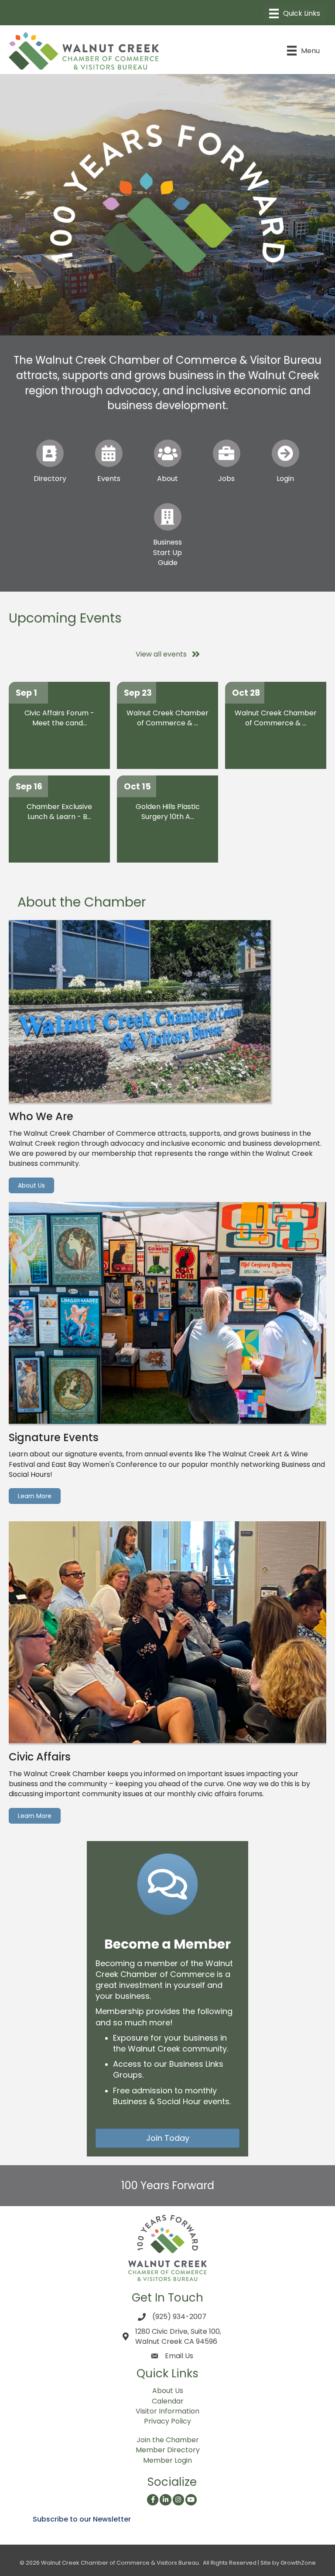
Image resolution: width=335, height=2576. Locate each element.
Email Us (179, 2356)
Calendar (168, 2401)
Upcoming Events (65, 618)
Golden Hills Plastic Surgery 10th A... (168, 812)
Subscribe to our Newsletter (82, 2519)
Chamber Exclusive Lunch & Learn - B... (59, 812)
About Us (168, 2391)
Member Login (167, 2460)
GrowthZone (298, 2563)
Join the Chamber (168, 2440)
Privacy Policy (167, 2421)
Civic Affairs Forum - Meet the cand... (59, 718)
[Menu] (295, 14)
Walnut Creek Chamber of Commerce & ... (167, 718)
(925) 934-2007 (179, 2317)
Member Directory (168, 2450)
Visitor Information (167, 2411)
